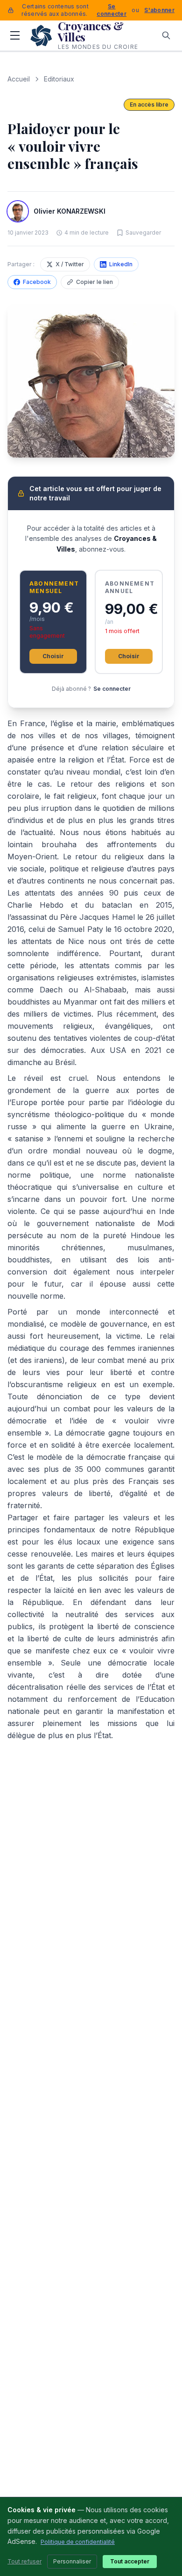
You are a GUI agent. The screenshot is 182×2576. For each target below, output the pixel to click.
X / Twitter (70, 264)
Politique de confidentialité (78, 2542)
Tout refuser (24, 2561)
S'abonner (159, 10)
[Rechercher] (166, 35)
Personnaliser (72, 2561)
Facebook (37, 282)
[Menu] (15, 35)
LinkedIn (121, 264)
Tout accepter (130, 2561)
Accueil (19, 79)
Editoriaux (59, 79)
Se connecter (112, 10)
